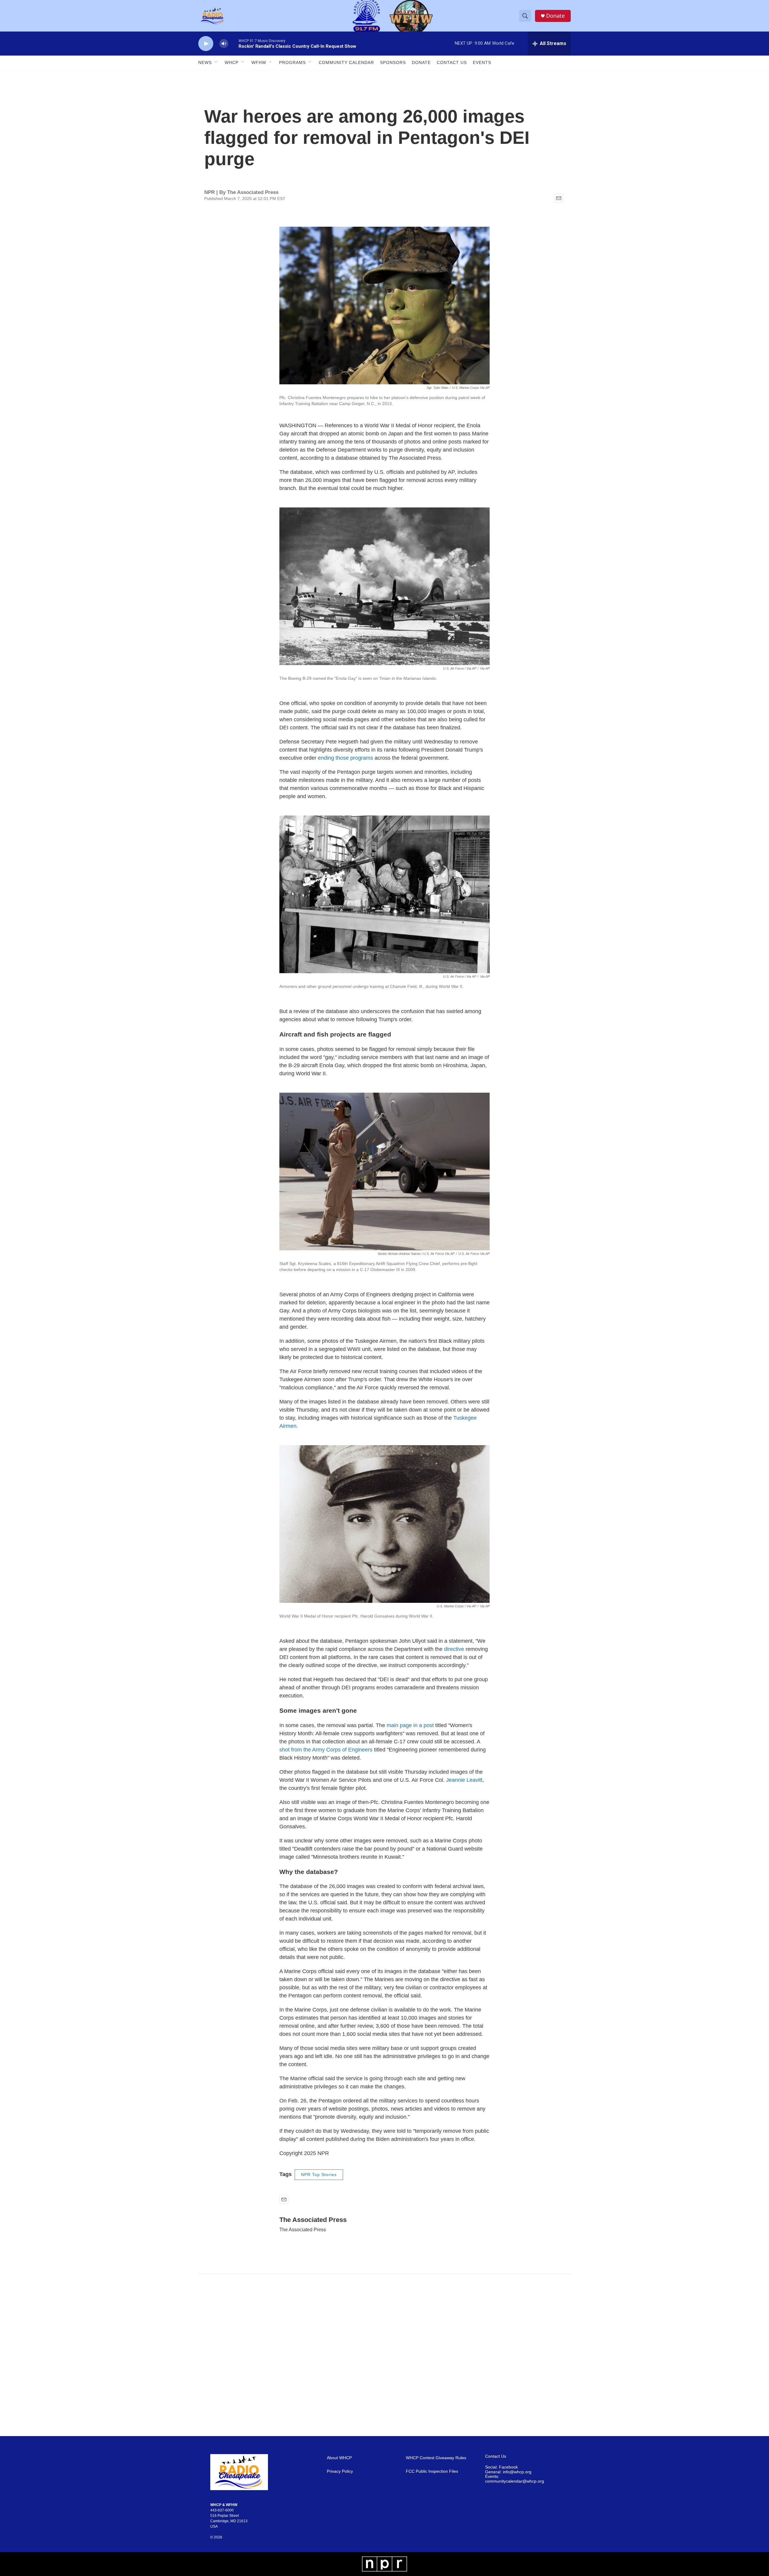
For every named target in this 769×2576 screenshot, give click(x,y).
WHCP (232, 62)
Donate (555, 16)
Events (482, 62)
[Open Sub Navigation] (216, 62)
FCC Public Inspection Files (432, 2471)
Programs (292, 62)
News (205, 62)
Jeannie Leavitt (464, 1780)
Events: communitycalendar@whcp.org (515, 2479)
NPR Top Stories (319, 2175)
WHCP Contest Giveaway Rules (436, 2458)
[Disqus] (384, 2355)
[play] (206, 44)
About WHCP (339, 2458)
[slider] (233, 43)
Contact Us (452, 62)
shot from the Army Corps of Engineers (326, 1750)
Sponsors (393, 62)
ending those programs (345, 758)
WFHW (259, 62)
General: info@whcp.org (508, 2472)
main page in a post (410, 1725)
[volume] (224, 44)
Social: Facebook (502, 2467)
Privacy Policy (340, 2471)
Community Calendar (346, 62)
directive (454, 1649)
